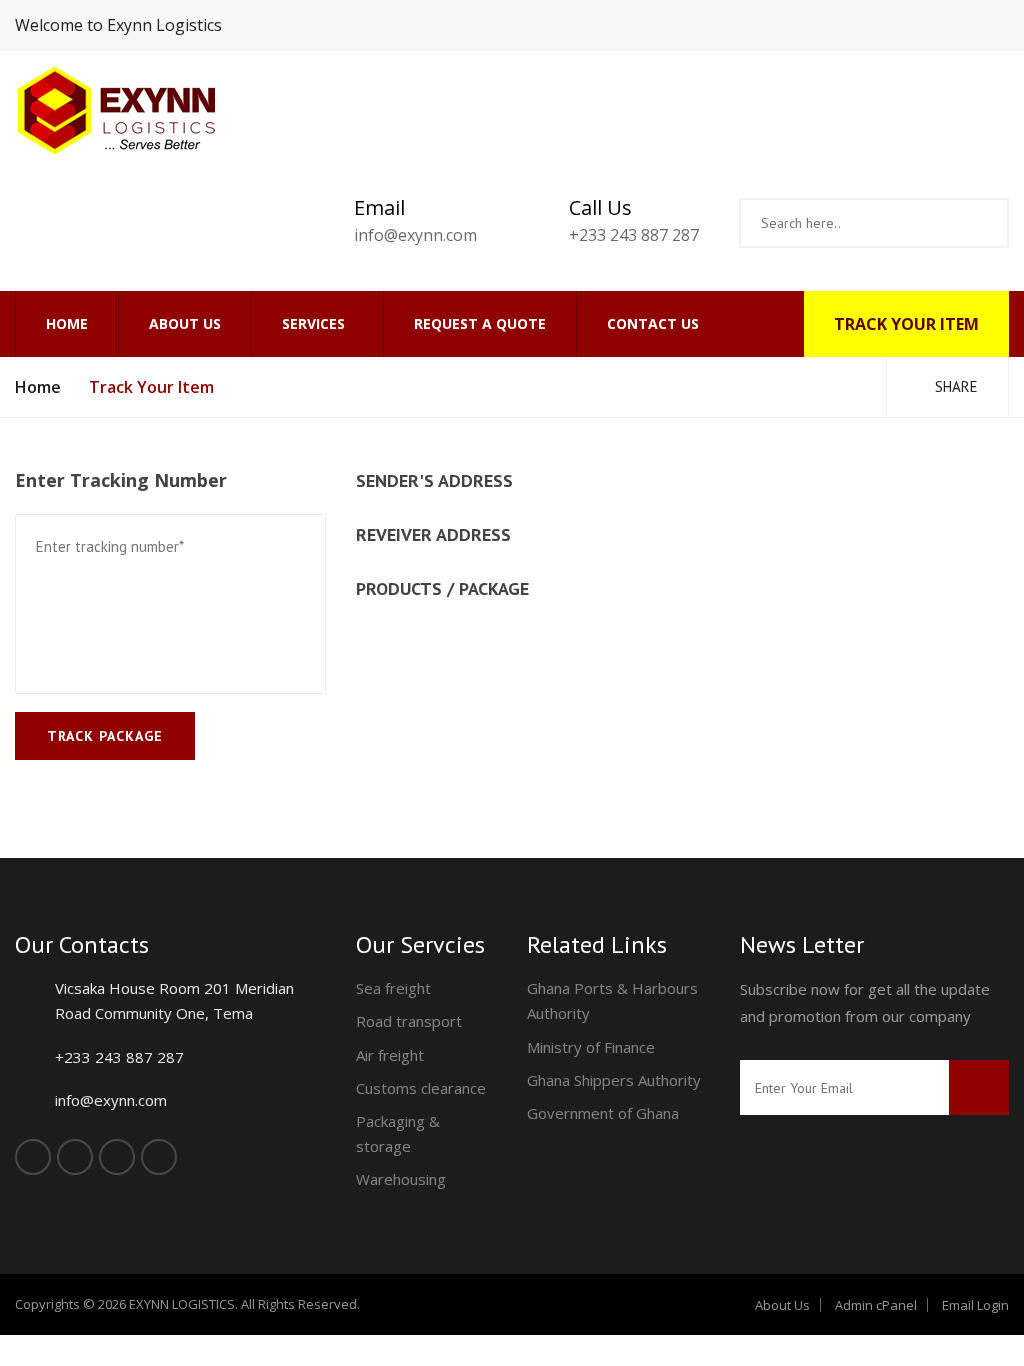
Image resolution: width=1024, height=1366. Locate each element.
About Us (185, 323)
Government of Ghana (603, 1113)
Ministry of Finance (591, 1047)
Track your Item (906, 324)
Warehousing (401, 1179)
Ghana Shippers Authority (614, 1080)
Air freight (390, 1055)
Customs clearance (421, 1088)
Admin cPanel (876, 1305)
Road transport (409, 1021)
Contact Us (653, 323)
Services (313, 323)
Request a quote (480, 323)
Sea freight (393, 988)
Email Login (975, 1305)
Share (954, 386)
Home (67, 323)
